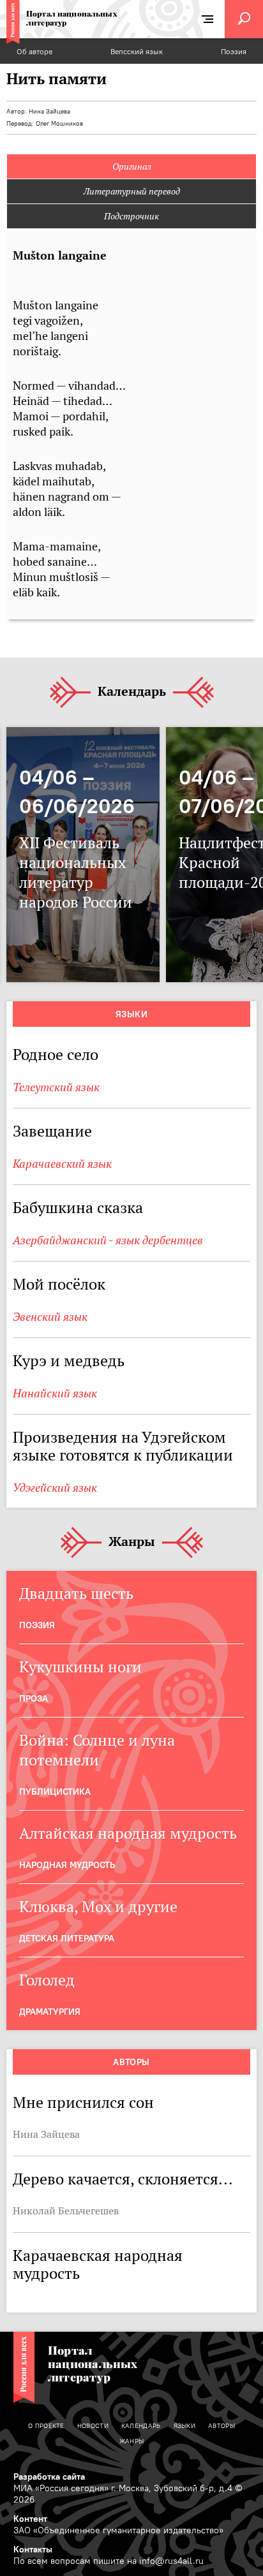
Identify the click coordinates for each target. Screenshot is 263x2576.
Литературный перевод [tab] (132, 191)
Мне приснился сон (83, 2102)
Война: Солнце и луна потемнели (97, 1750)
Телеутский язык (56, 1087)
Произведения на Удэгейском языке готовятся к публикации (123, 1446)
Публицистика (55, 1792)
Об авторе (34, 51)
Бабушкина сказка (78, 1208)
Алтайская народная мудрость (128, 1833)
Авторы (131, 2062)
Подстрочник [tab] (131, 216)
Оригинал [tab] (132, 166)
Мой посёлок (59, 1284)
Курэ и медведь (69, 1361)
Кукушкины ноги (80, 1667)
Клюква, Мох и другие (98, 1907)
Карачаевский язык (62, 1164)
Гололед (47, 1980)
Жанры (132, 1542)
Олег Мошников (59, 123)
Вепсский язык (137, 51)
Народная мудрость (67, 1865)
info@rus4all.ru (171, 2561)
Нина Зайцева (49, 111)
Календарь (132, 692)
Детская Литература (67, 1938)
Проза (34, 1698)
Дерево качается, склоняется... (123, 2179)
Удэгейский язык (55, 1488)
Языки (131, 1014)
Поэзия (234, 51)
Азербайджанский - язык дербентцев (108, 1240)
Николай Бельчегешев (66, 2211)
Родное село (56, 1055)
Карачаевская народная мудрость (98, 2264)
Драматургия (50, 2012)
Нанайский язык (55, 1393)
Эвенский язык (50, 1317)
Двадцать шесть (76, 1593)
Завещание (52, 1131)
